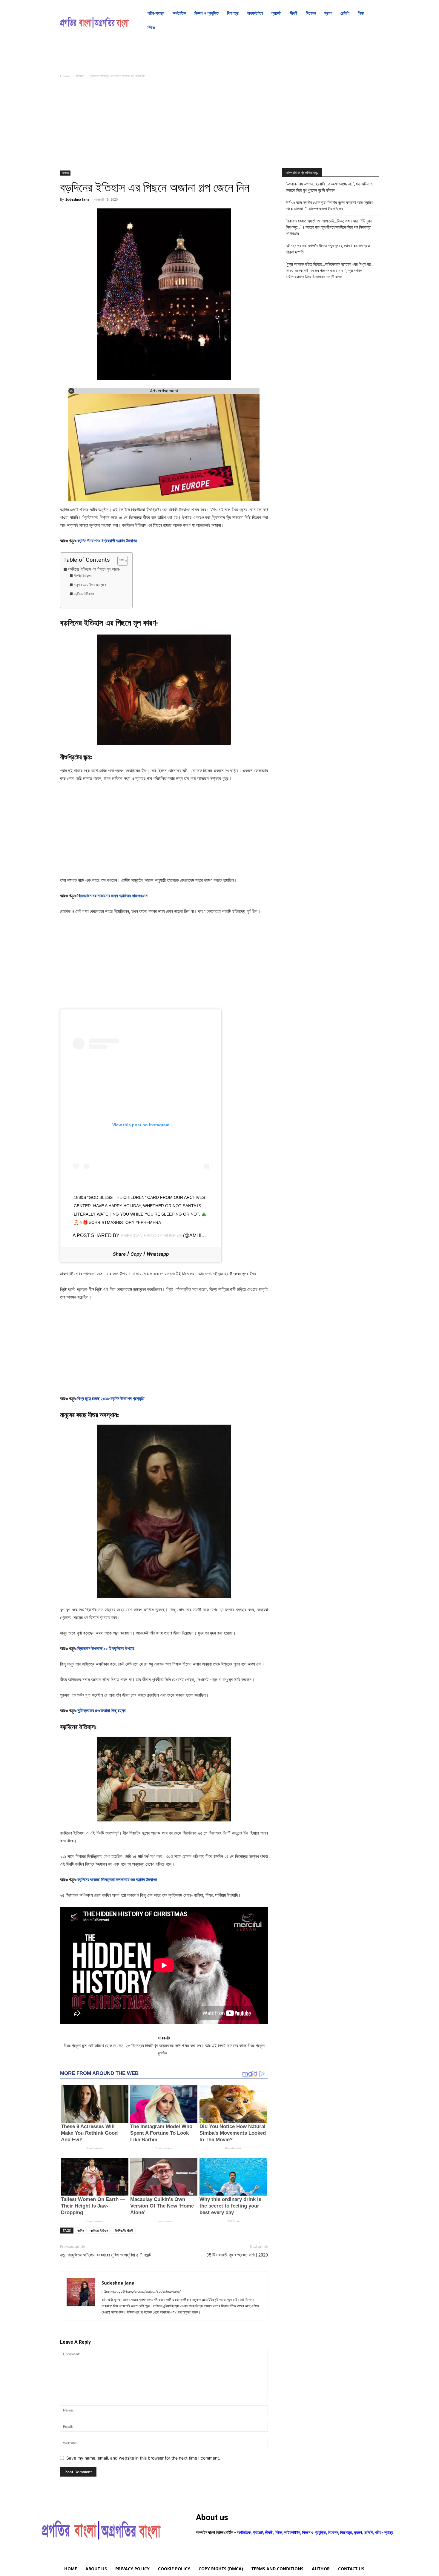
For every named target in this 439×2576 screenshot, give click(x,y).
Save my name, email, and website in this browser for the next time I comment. (143, 2458)
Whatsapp (158, 1254)
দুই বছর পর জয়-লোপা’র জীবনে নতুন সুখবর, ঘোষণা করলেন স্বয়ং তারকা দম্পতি (328, 249)
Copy (136, 1254)
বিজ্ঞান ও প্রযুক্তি (314, 2532)
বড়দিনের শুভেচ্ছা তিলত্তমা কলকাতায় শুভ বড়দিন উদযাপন (117, 1880)
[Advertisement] (164, 126)
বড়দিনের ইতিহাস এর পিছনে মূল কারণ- (94, 569)
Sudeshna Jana (77, 199)
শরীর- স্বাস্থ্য (384, 2532)
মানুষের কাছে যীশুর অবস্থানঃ (90, 585)
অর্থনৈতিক (244, 2532)
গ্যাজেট (258, 2532)
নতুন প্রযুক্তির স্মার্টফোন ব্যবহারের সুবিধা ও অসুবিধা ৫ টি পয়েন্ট (105, 2255)
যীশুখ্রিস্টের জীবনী (124, 2230)
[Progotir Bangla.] (95, 20)
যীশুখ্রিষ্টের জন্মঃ (82, 576)
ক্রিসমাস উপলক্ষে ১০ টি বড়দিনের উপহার (106, 1648)
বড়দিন (81, 2230)
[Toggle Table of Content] (120, 561)
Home (65, 76)
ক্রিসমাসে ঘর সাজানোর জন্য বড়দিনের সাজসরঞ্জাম (112, 896)
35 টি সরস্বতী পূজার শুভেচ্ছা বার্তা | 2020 (237, 2255)
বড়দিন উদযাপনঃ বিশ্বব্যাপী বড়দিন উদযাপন (107, 541)
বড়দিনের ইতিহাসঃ (84, 594)
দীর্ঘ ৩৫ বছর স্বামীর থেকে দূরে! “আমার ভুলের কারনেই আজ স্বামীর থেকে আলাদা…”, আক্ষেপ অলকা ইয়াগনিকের (330, 206)
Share (119, 1254)
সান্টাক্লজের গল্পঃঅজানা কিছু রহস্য (102, 1711)
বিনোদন (80, 76)
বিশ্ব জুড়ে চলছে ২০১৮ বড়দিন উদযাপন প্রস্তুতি (111, 1398)
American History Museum (151, 1236)
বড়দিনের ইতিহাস (99, 2230)
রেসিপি (368, 2532)
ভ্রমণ (358, 2532)
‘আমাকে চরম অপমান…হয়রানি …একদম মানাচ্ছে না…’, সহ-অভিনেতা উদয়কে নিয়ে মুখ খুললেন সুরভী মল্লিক (330, 187)
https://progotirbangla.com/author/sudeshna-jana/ (141, 2291)
